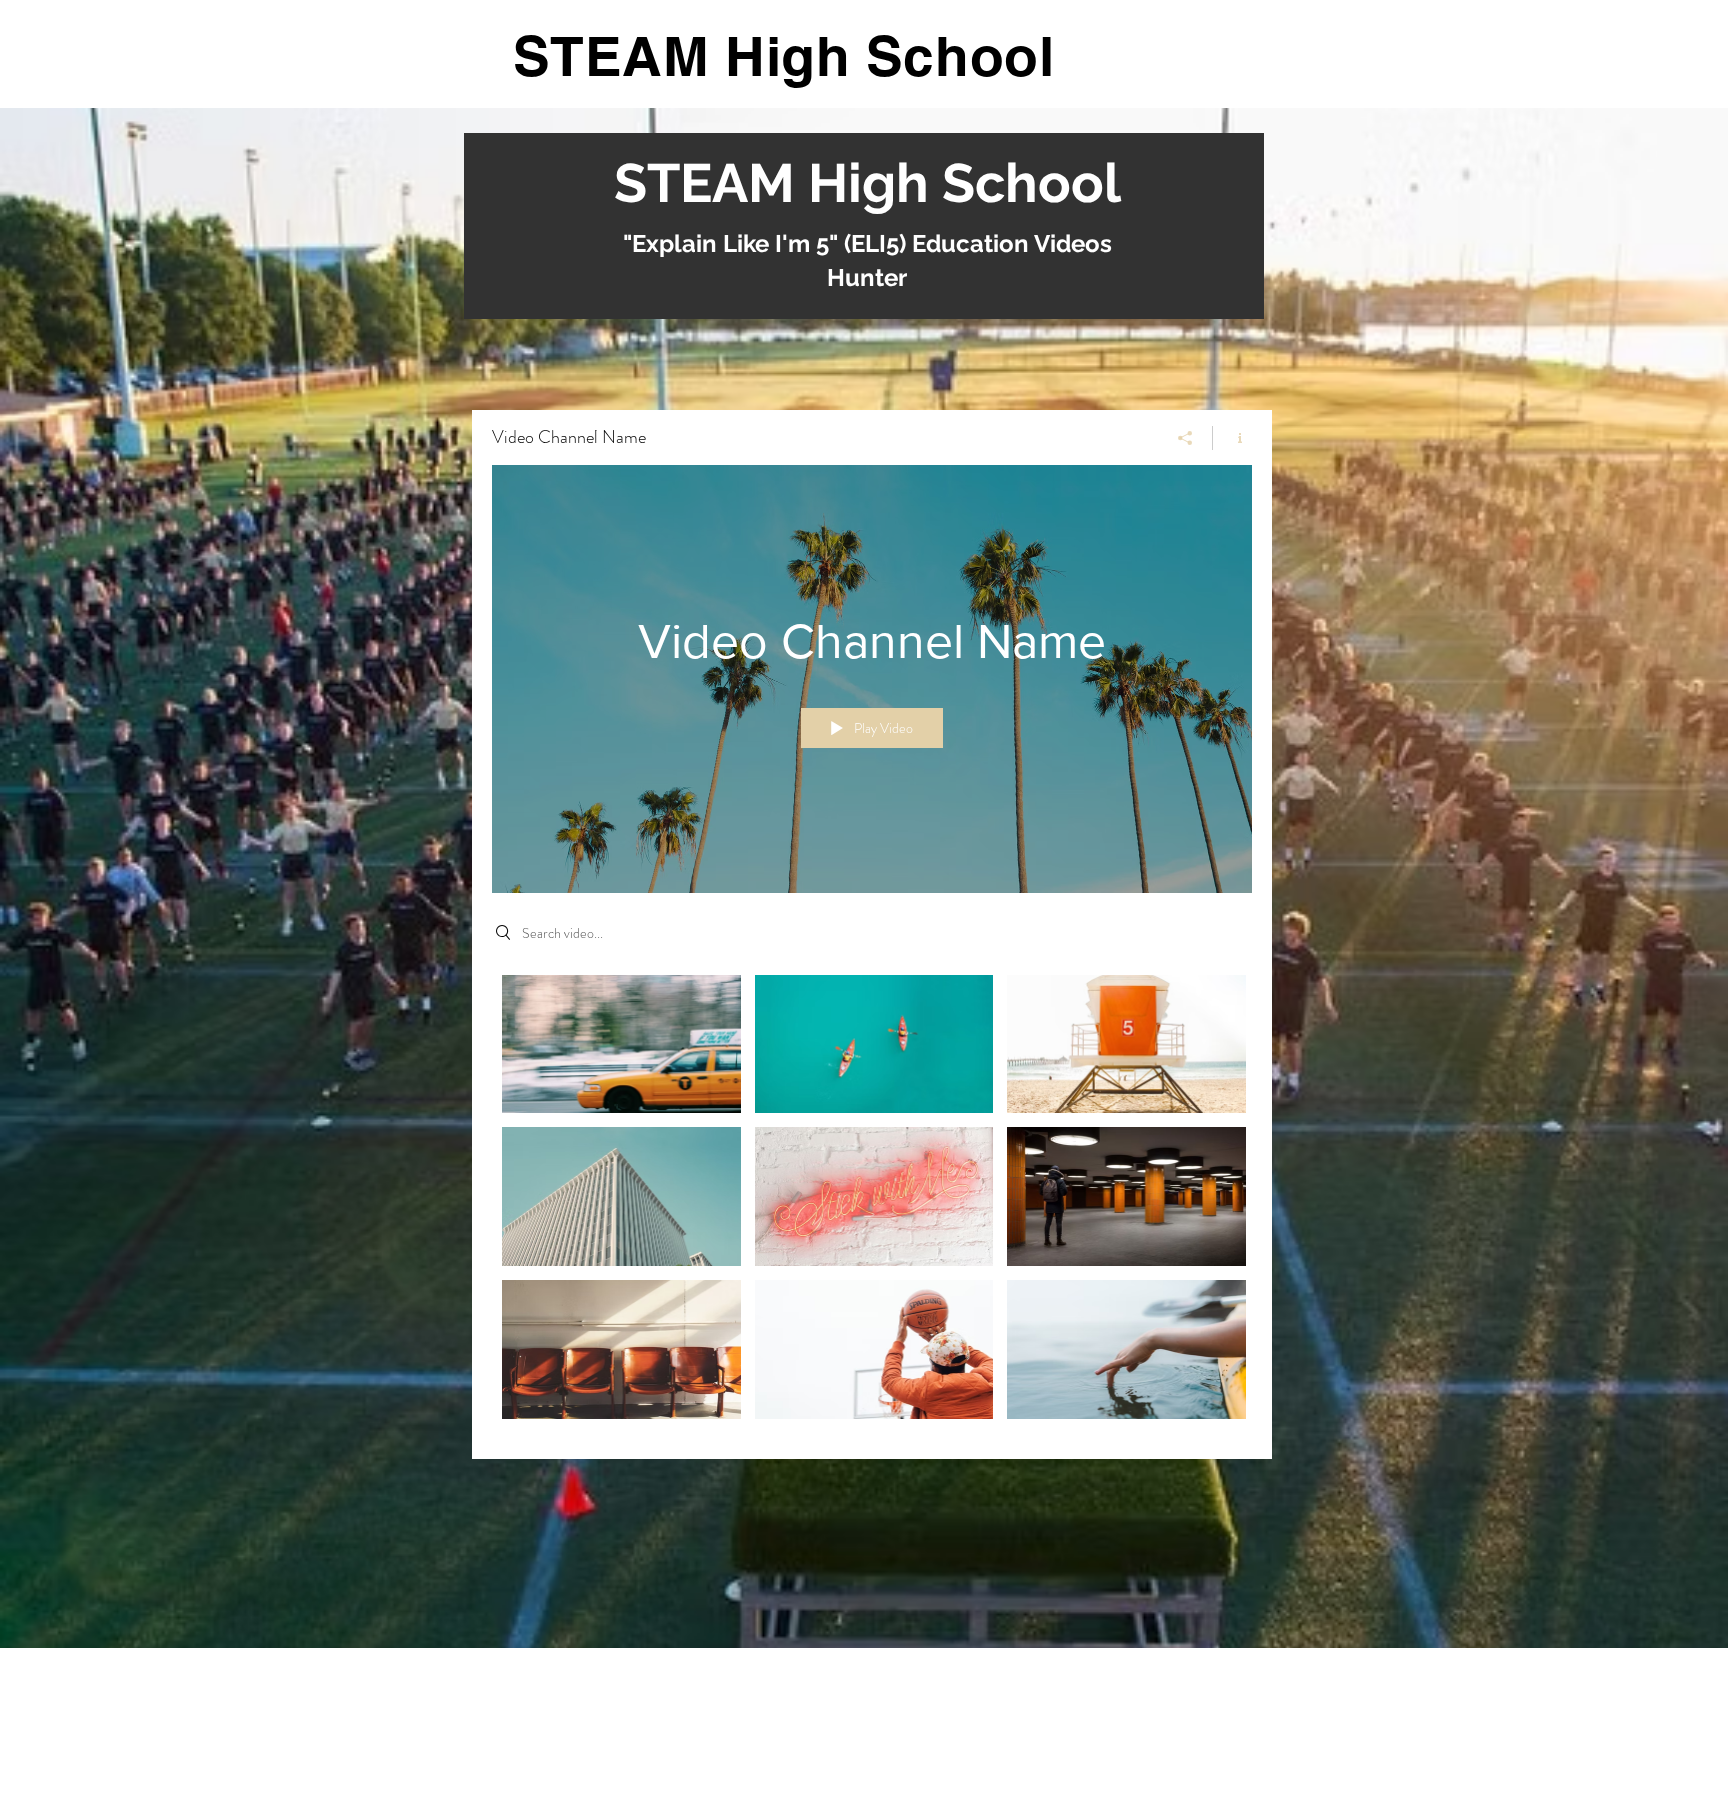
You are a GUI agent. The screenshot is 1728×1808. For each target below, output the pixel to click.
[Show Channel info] (1232, 438)
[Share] (1185, 438)
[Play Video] (621, 1043)
